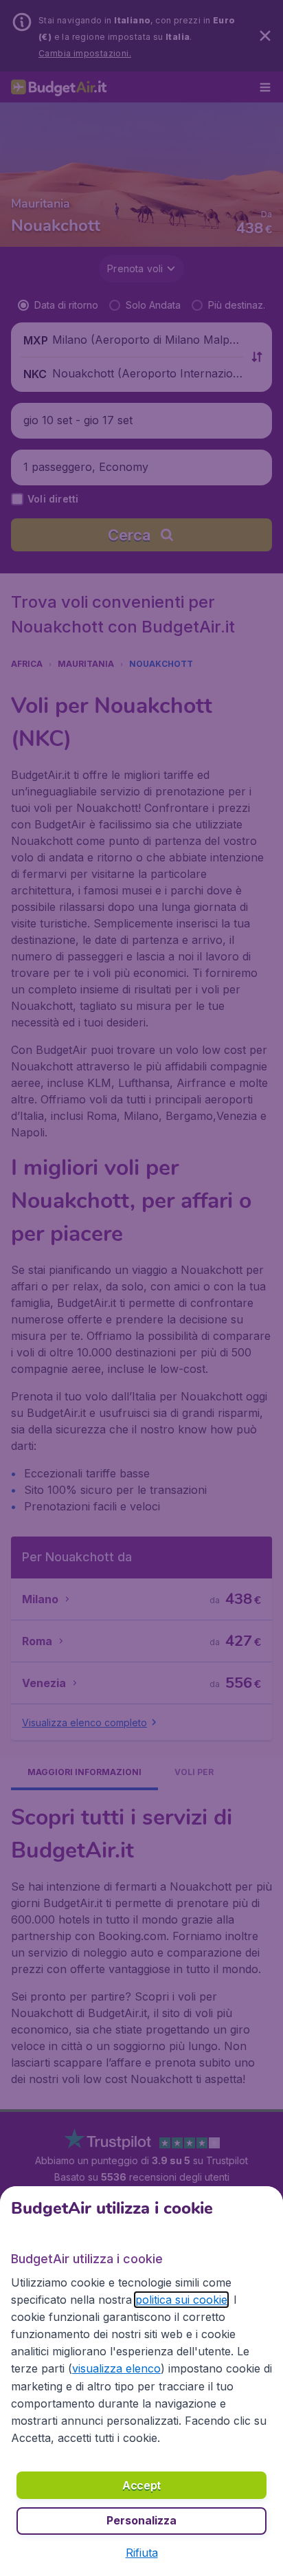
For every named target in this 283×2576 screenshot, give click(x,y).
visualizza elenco (116, 2368)
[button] (142, 2553)
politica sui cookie (181, 2300)
